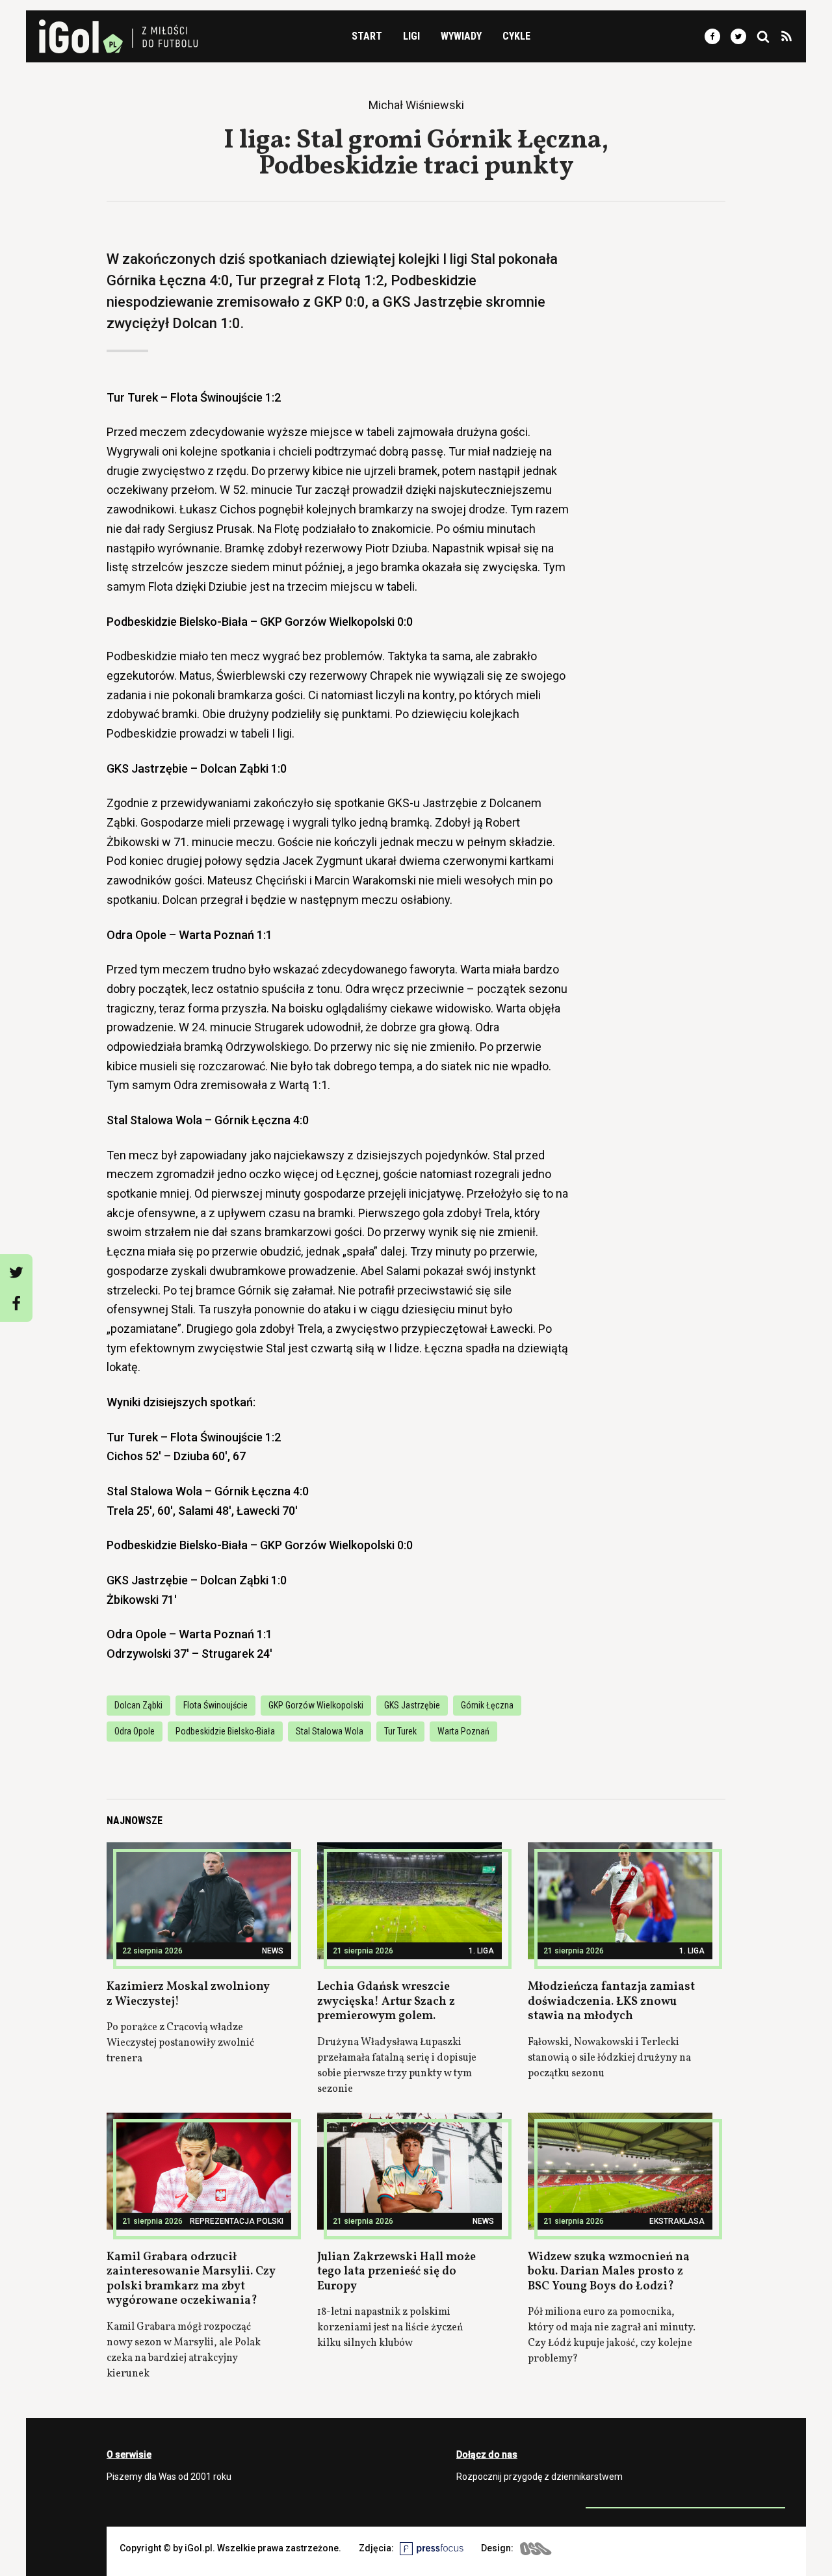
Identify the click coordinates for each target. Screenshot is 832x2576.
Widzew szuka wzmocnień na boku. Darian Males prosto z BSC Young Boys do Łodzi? (609, 2272)
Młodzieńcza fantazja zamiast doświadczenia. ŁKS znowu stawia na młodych (611, 2002)
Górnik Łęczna (487, 1705)
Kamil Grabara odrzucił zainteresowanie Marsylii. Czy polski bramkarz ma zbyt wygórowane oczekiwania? (191, 2279)
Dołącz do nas (487, 2454)
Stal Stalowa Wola (330, 1731)
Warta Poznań (463, 1731)
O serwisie (129, 2454)
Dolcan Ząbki (138, 1705)
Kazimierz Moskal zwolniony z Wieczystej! (188, 1994)
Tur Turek (400, 1731)
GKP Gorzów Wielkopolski (316, 1705)
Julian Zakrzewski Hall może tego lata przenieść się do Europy (396, 2272)
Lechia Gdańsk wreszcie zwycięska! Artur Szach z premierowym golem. (386, 2002)
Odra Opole (135, 1731)
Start (367, 36)
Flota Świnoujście (215, 1705)
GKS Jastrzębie (412, 1705)
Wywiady (461, 36)
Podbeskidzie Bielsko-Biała (225, 1731)
